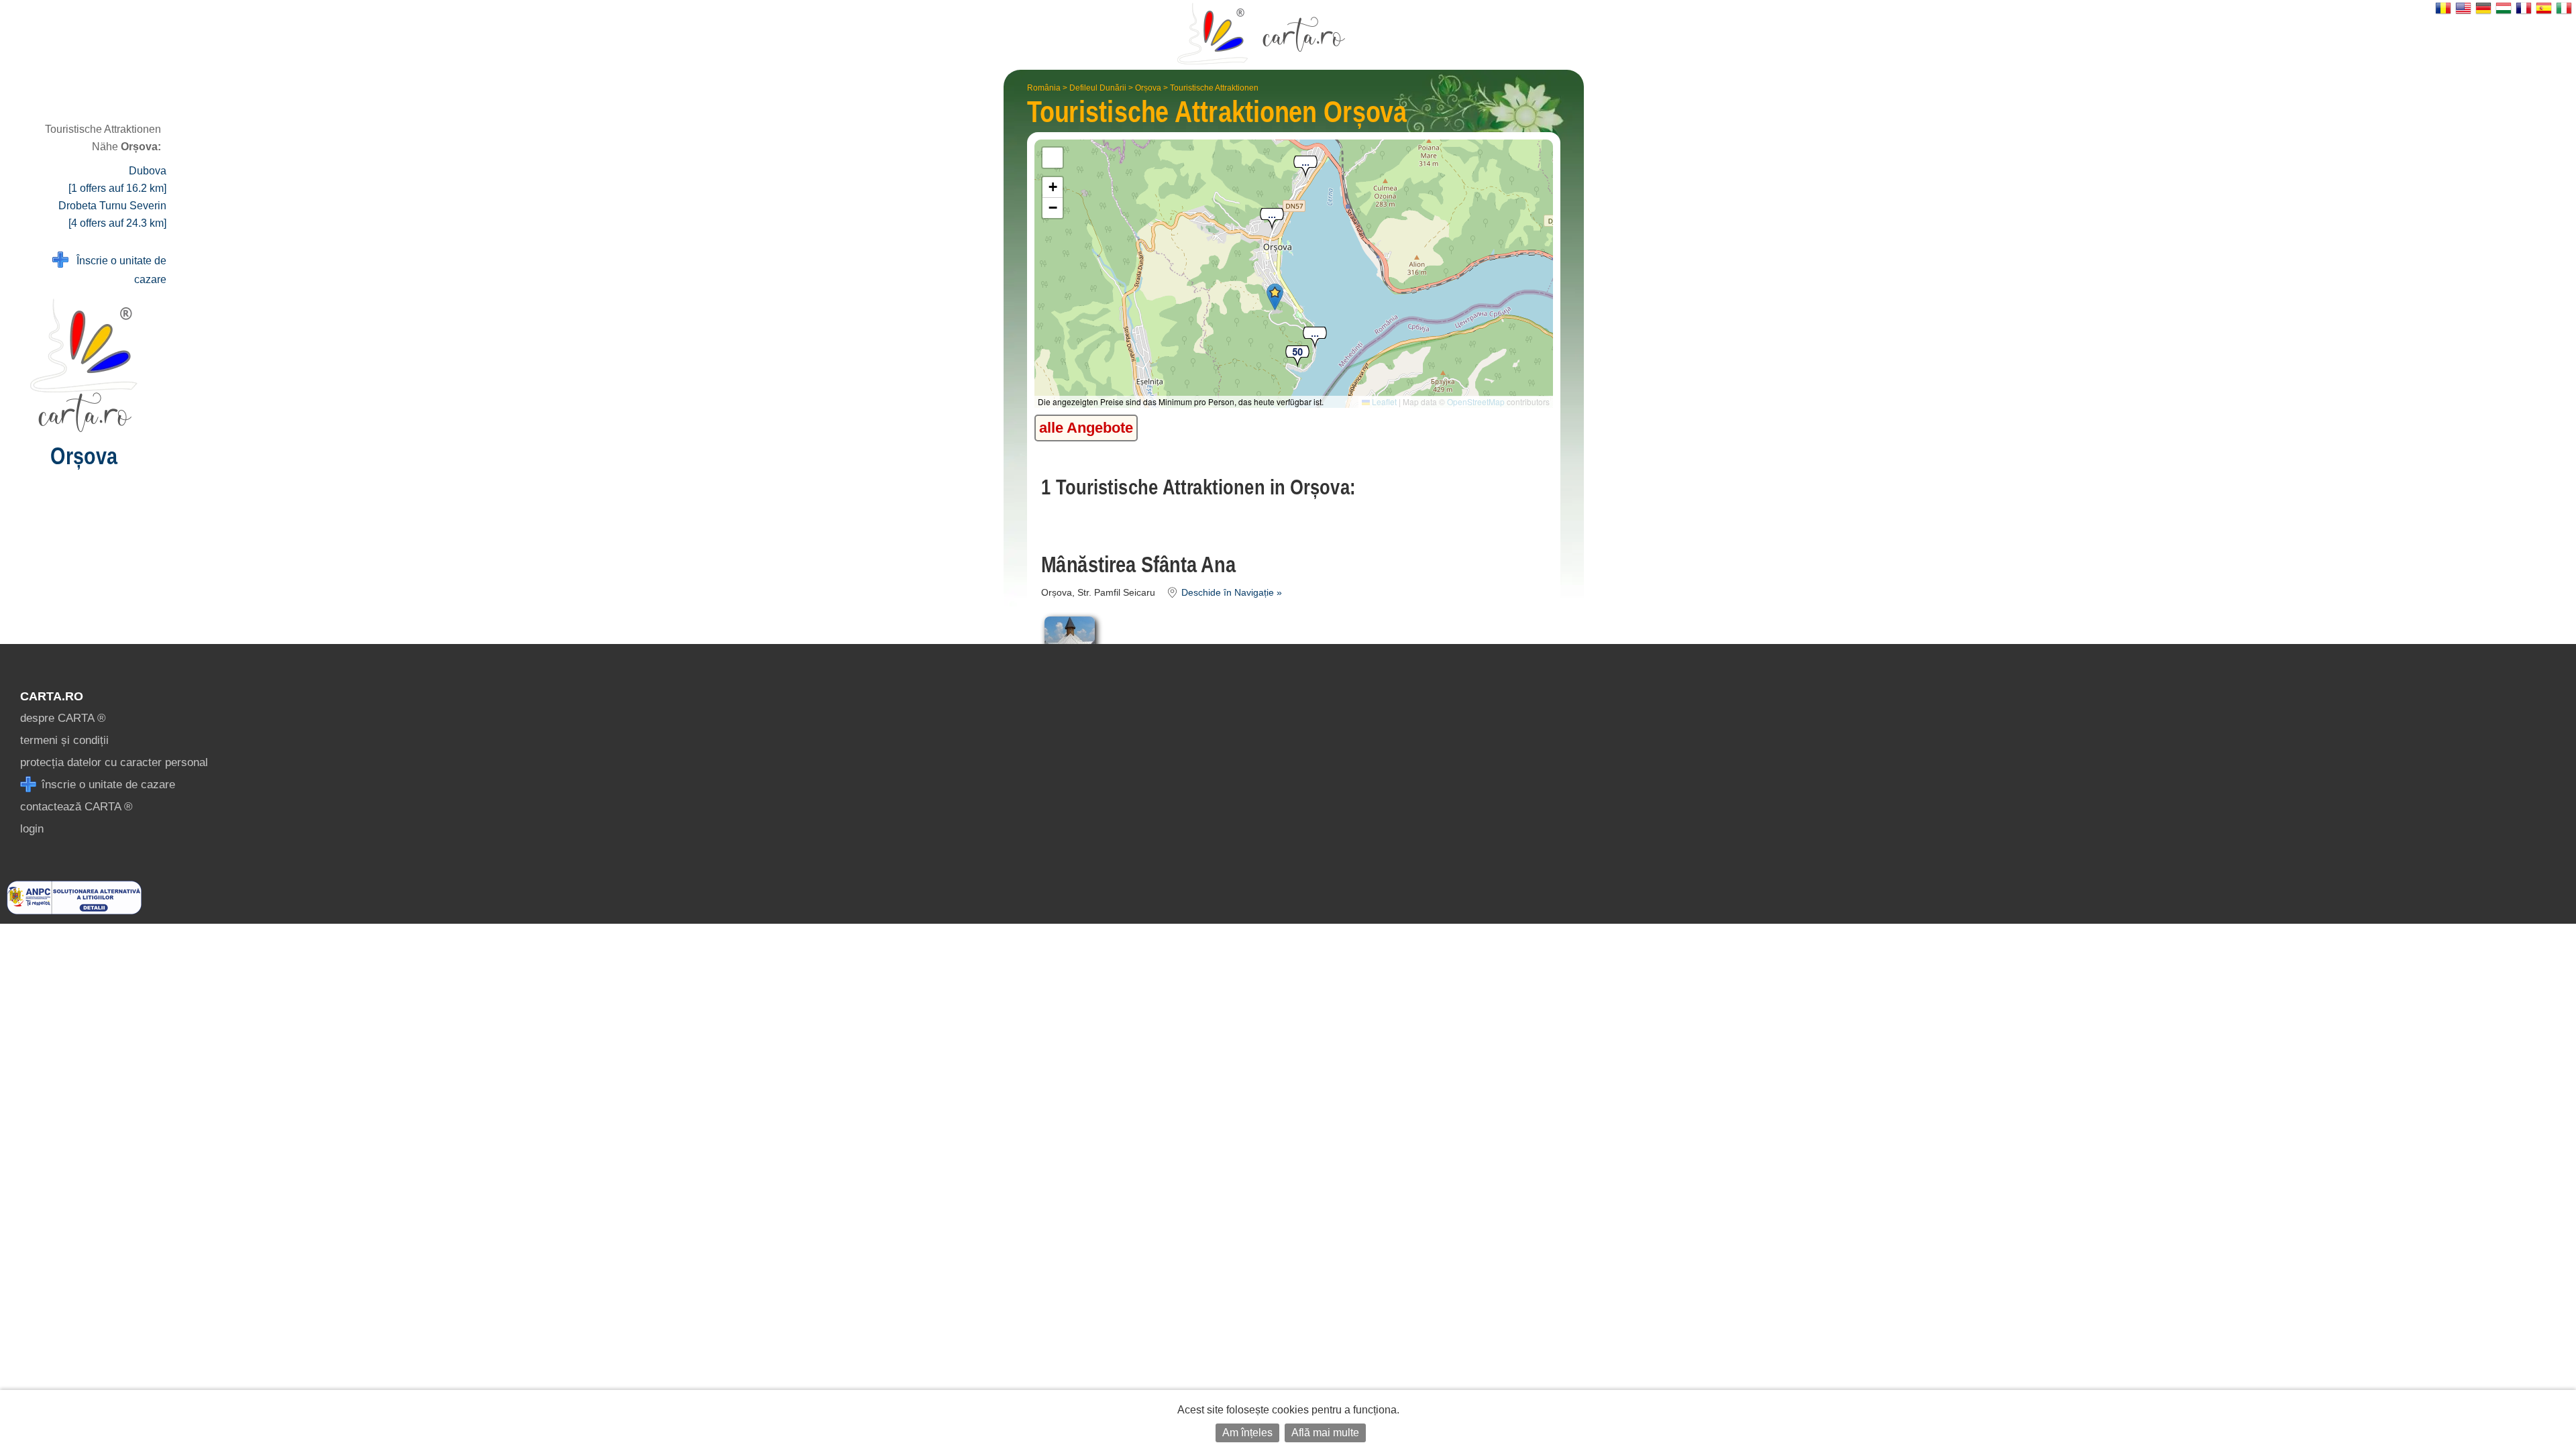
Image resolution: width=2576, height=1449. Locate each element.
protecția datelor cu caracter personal (114, 762)
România (1044, 88)
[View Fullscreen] (1053, 158)
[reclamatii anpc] (74, 911)
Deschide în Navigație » (1230, 593)
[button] (1315, 338)
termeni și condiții (64, 740)
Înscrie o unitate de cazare (117, 270)
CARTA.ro (52, 696)
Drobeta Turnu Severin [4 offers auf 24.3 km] (112, 214)
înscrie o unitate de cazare (107, 785)
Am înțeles (1247, 1433)
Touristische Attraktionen (1214, 88)
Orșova (1148, 88)
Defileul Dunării (1098, 88)
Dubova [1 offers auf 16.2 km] (117, 179)
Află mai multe (1325, 1433)
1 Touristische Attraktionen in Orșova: (1198, 487)
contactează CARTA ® (76, 807)
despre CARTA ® (63, 718)
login (32, 829)
